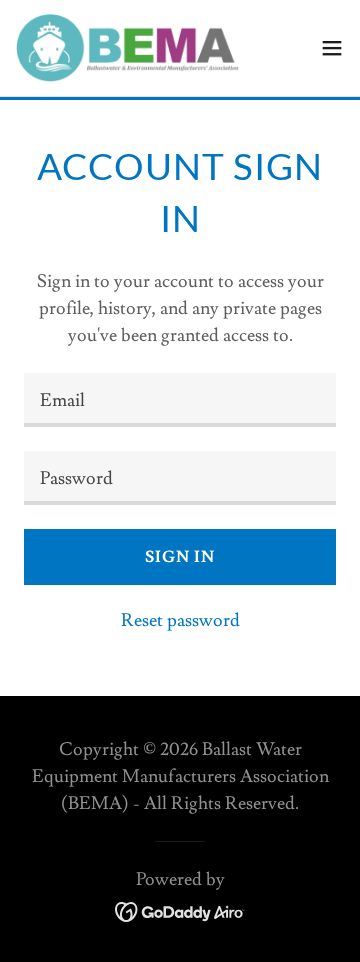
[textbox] (180, 400)
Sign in (180, 557)
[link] (128, 48)
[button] (332, 48)
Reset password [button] (180, 620)
